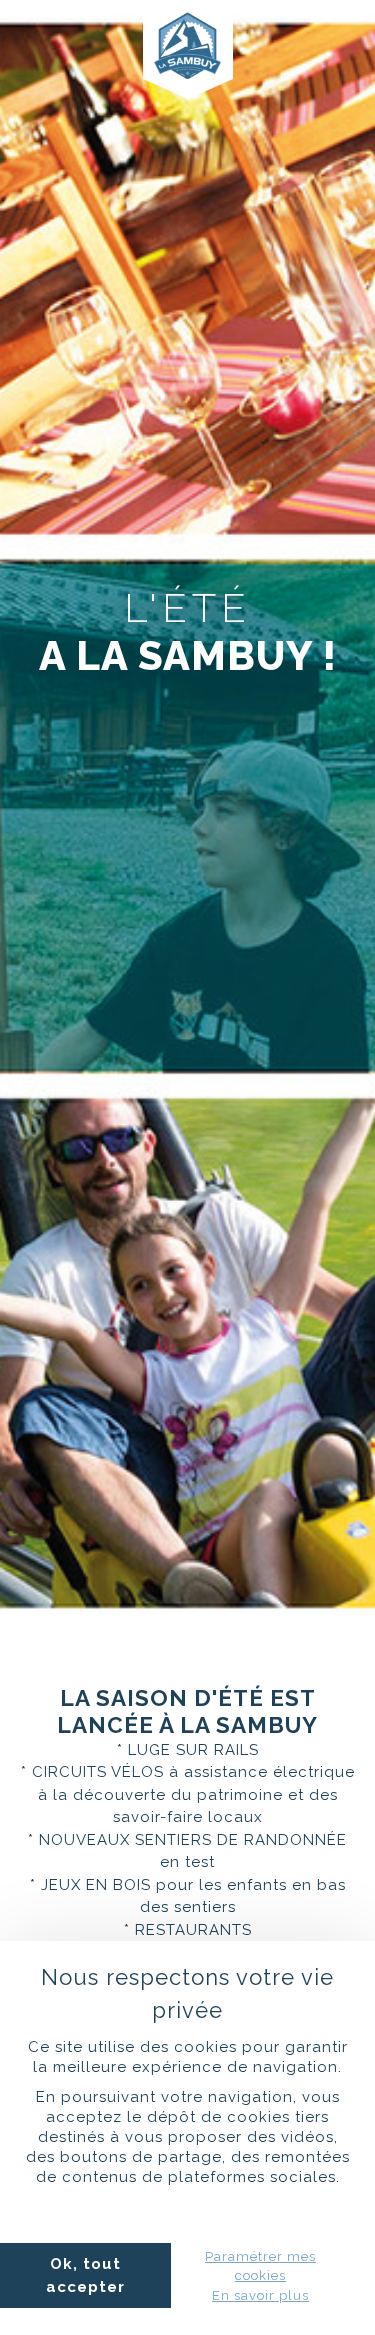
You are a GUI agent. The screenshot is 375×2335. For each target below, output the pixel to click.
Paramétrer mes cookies (260, 2266)
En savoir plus (260, 2295)
